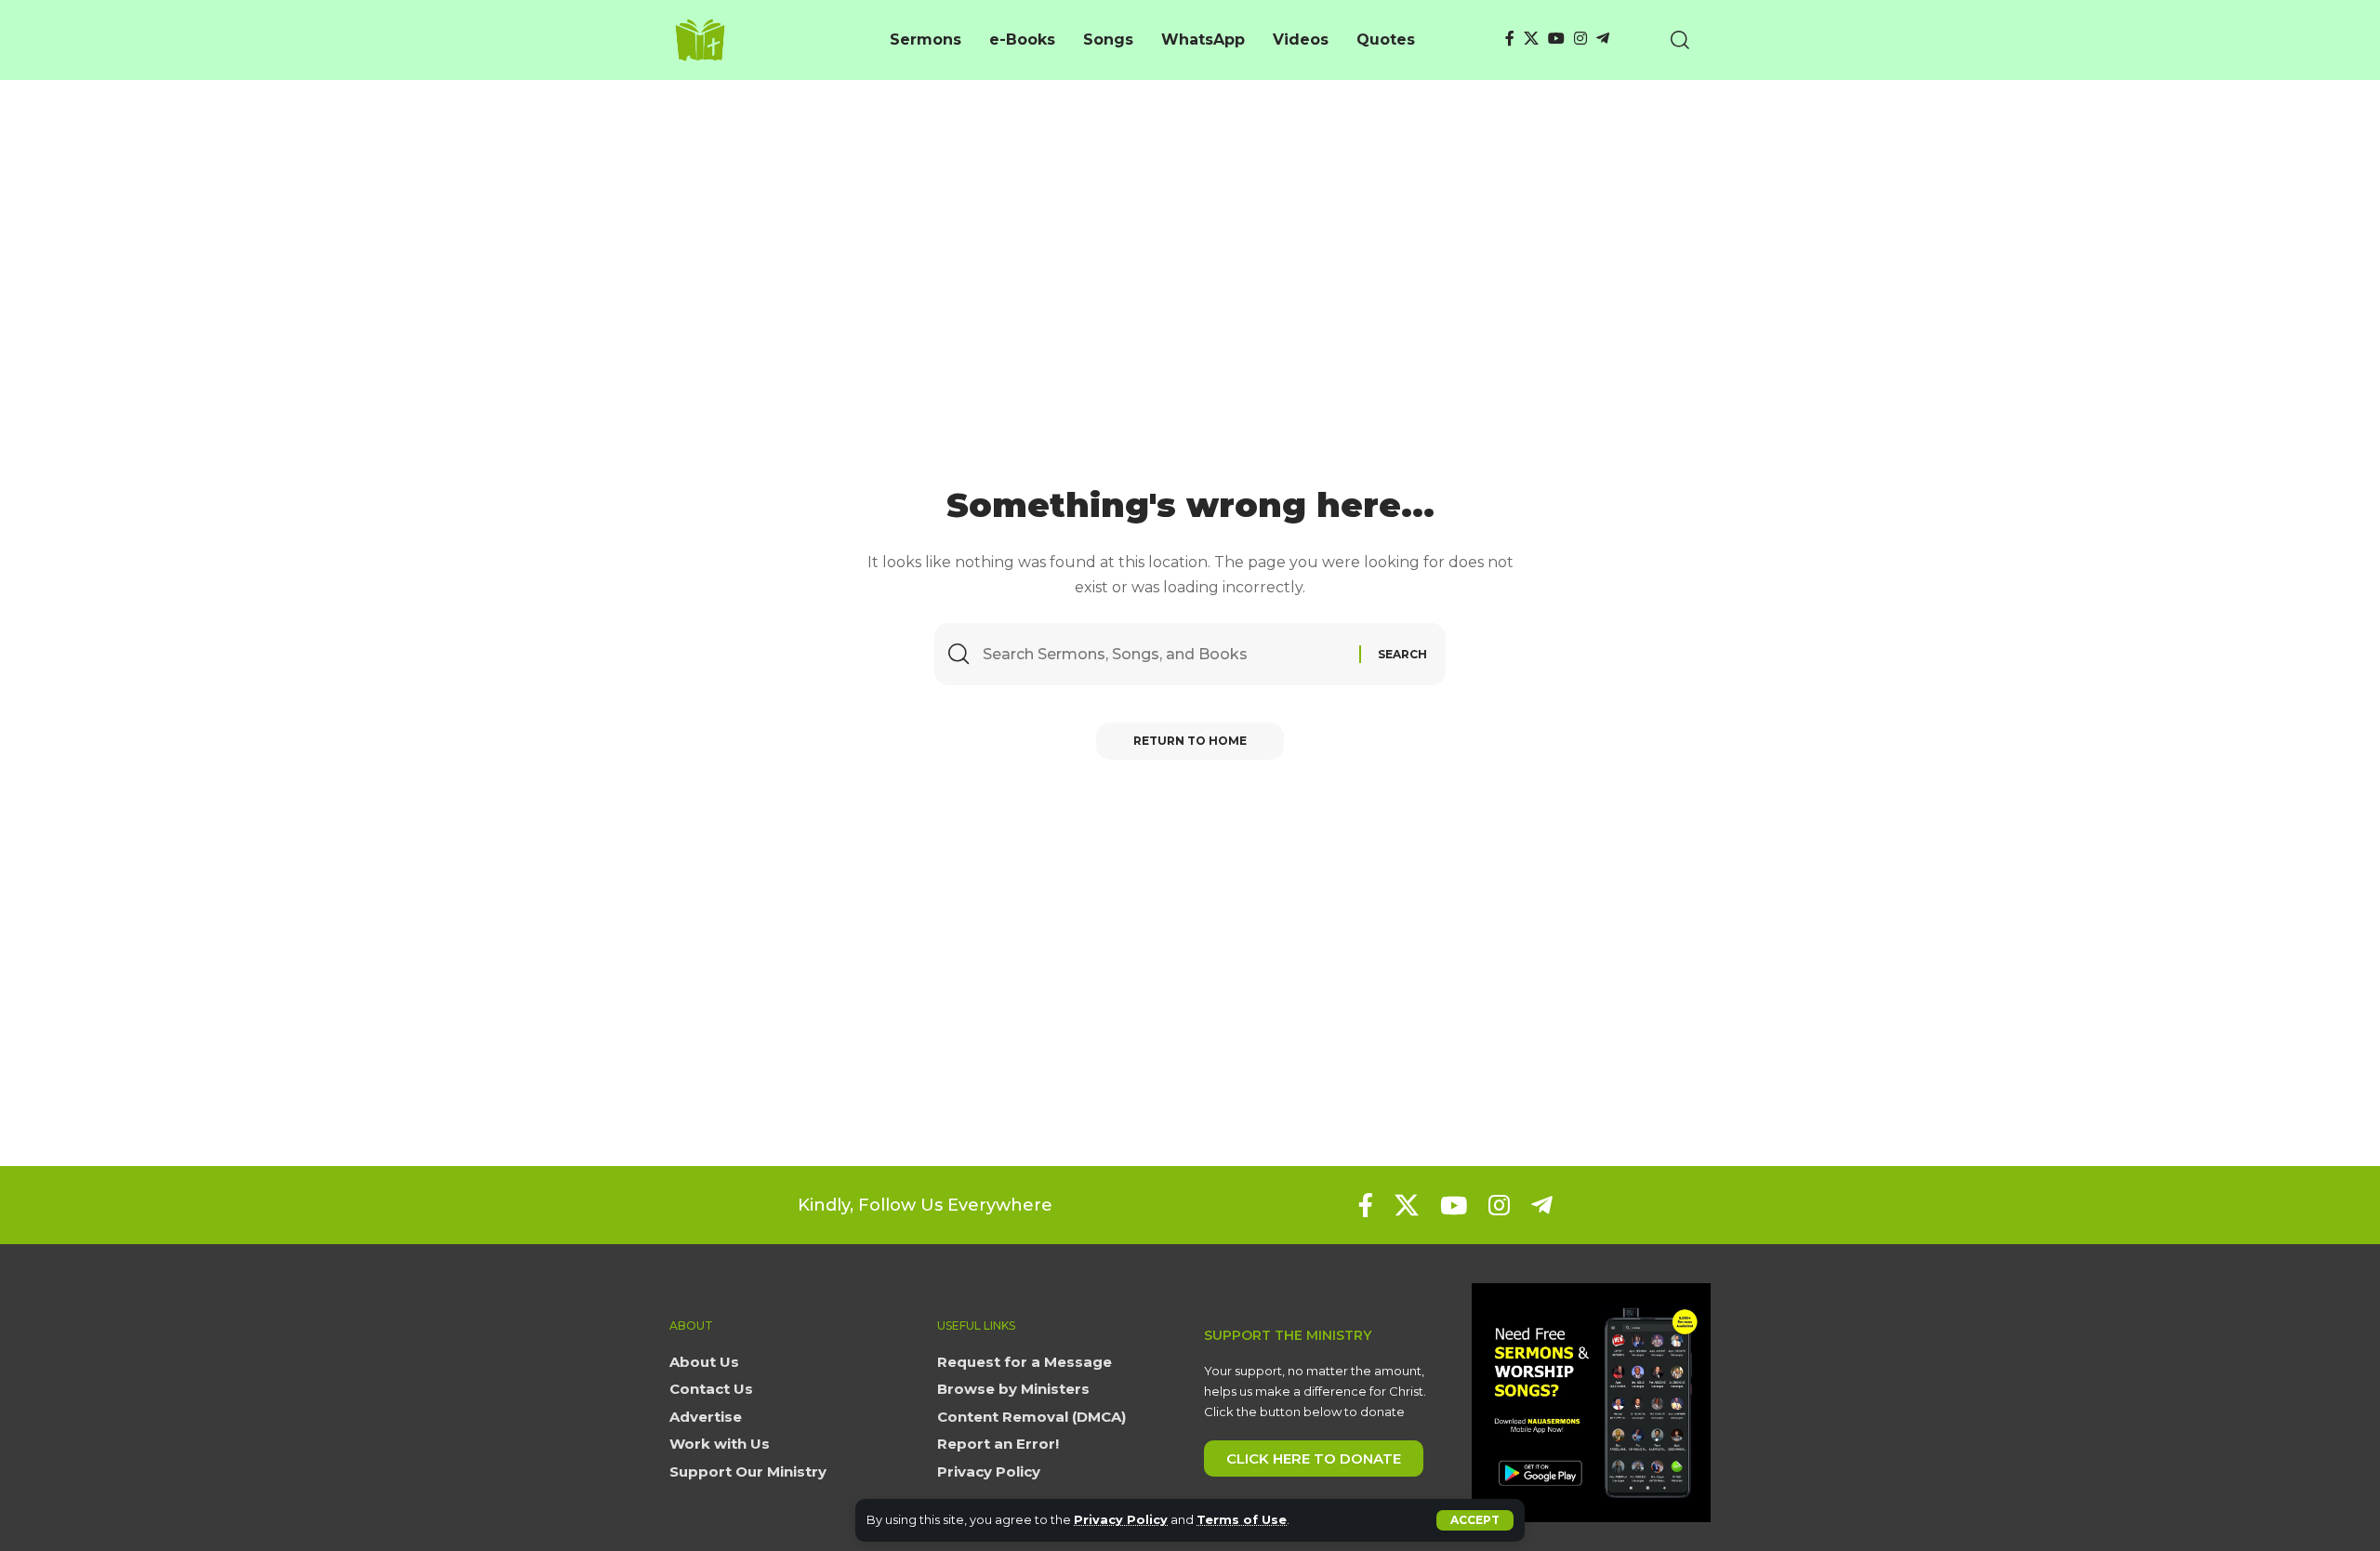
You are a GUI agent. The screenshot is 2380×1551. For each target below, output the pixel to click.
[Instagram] (1580, 39)
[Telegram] (1603, 39)
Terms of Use (1242, 1520)
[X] (1531, 39)
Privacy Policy (1121, 1520)
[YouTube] (1556, 39)
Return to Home (1190, 741)
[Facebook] (1510, 39)
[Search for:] (1164, 654)
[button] (1475, 1520)
